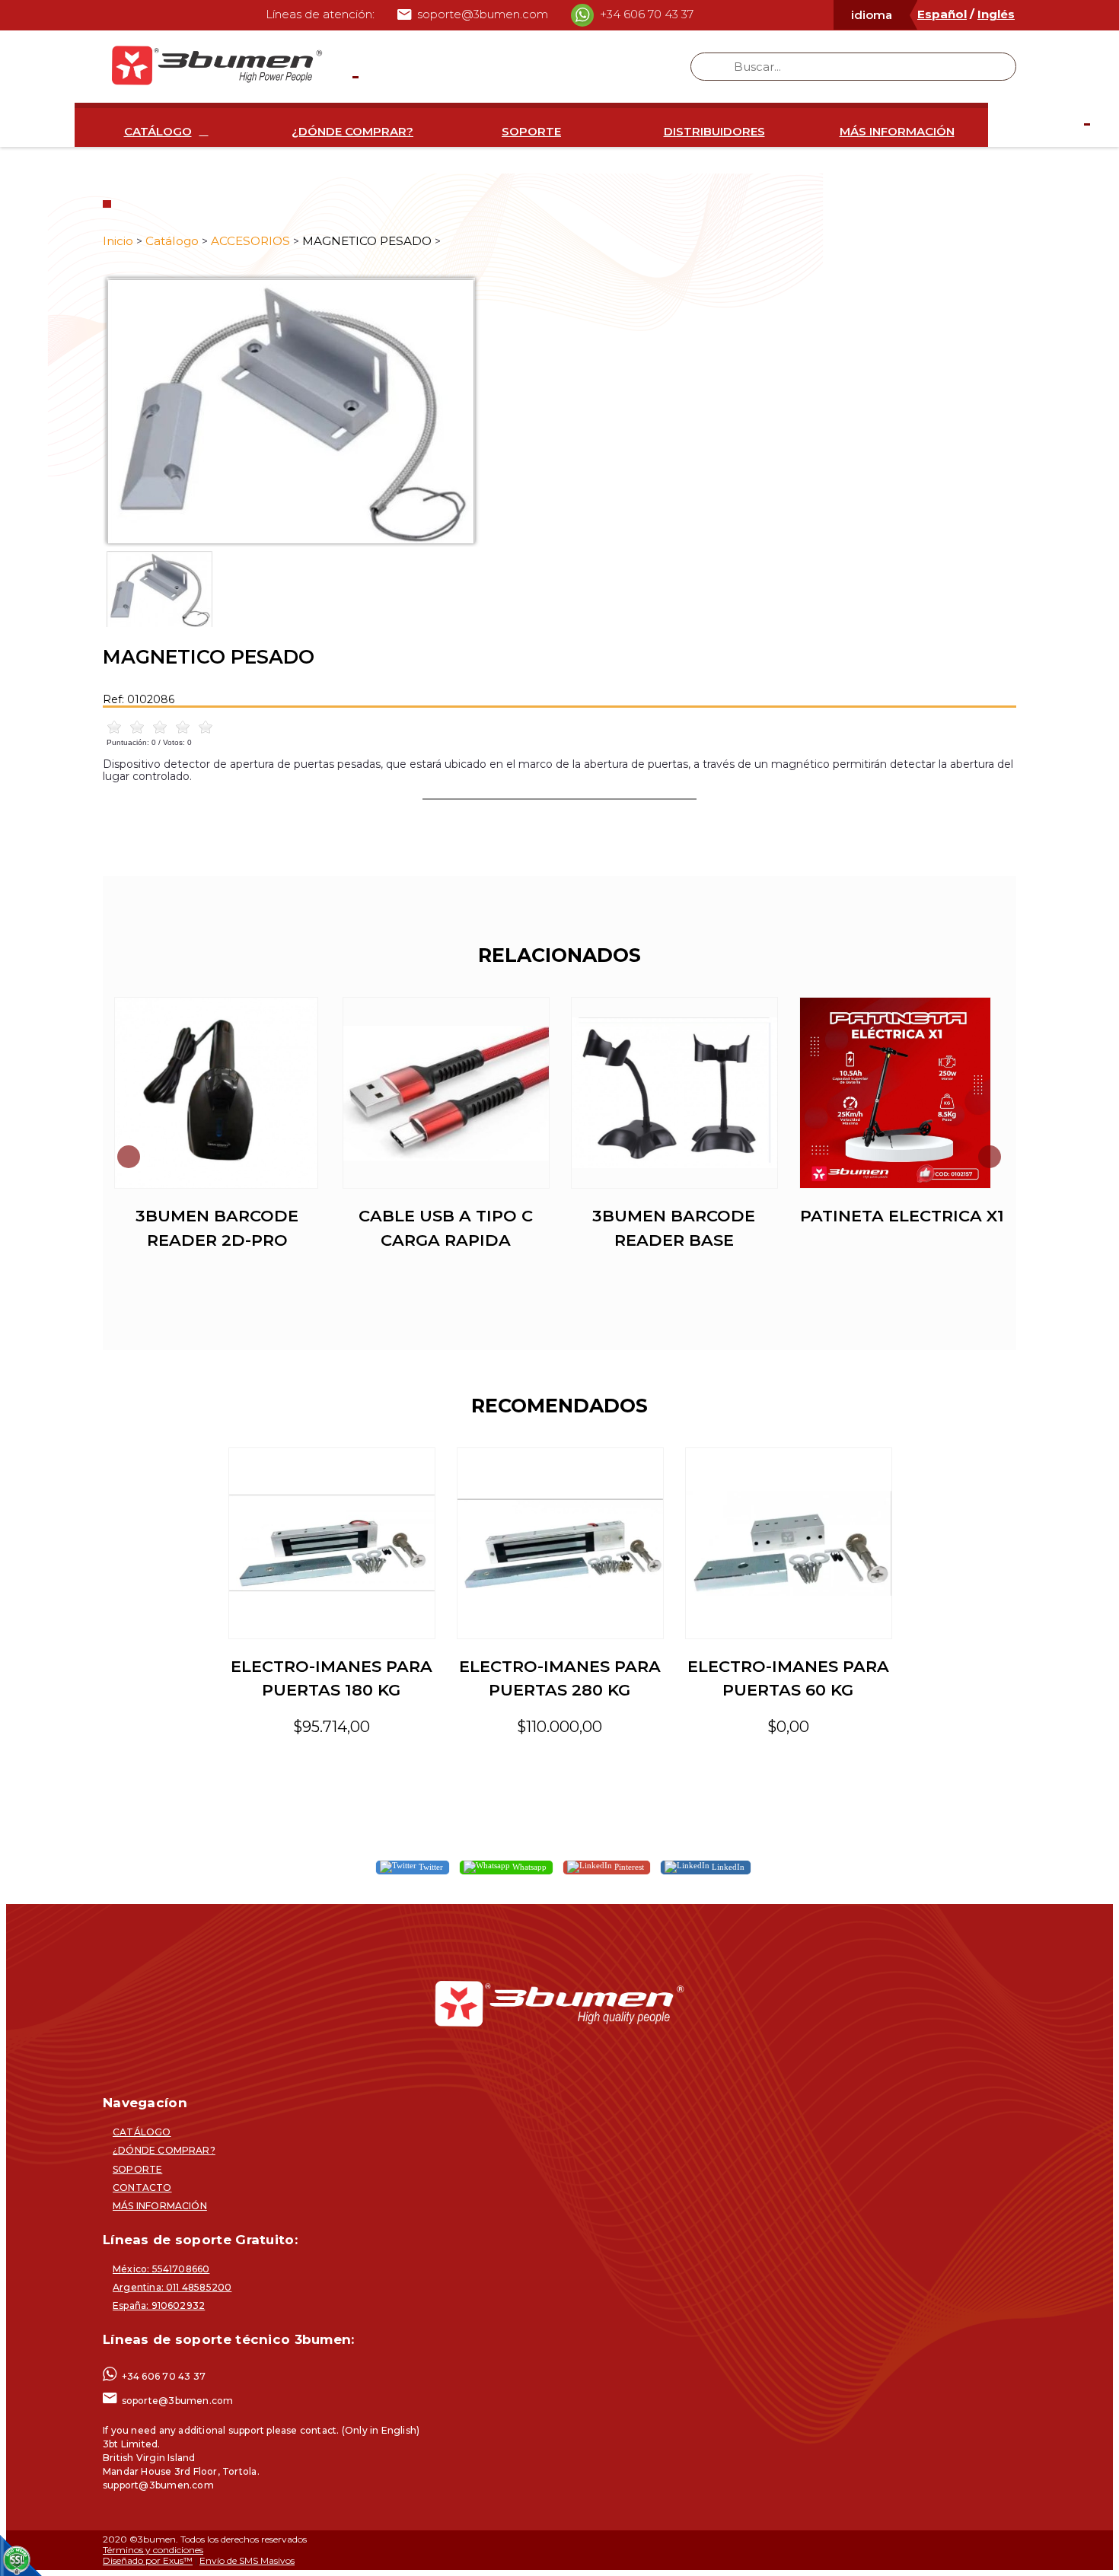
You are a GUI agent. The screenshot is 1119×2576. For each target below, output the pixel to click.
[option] (559, 411)
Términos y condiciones (153, 2550)
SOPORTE (531, 131)
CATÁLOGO (158, 131)
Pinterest (628, 1867)
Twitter (430, 1867)
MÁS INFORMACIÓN (897, 131)
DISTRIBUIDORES (714, 131)
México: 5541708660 (161, 2269)
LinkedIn (727, 1867)
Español (942, 14)
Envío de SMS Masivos (247, 2560)
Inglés (996, 14)
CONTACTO (142, 2188)
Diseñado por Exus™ (148, 2560)
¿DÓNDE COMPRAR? (352, 131)
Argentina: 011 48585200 (172, 2287)
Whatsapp (528, 1867)
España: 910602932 (159, 2305)
